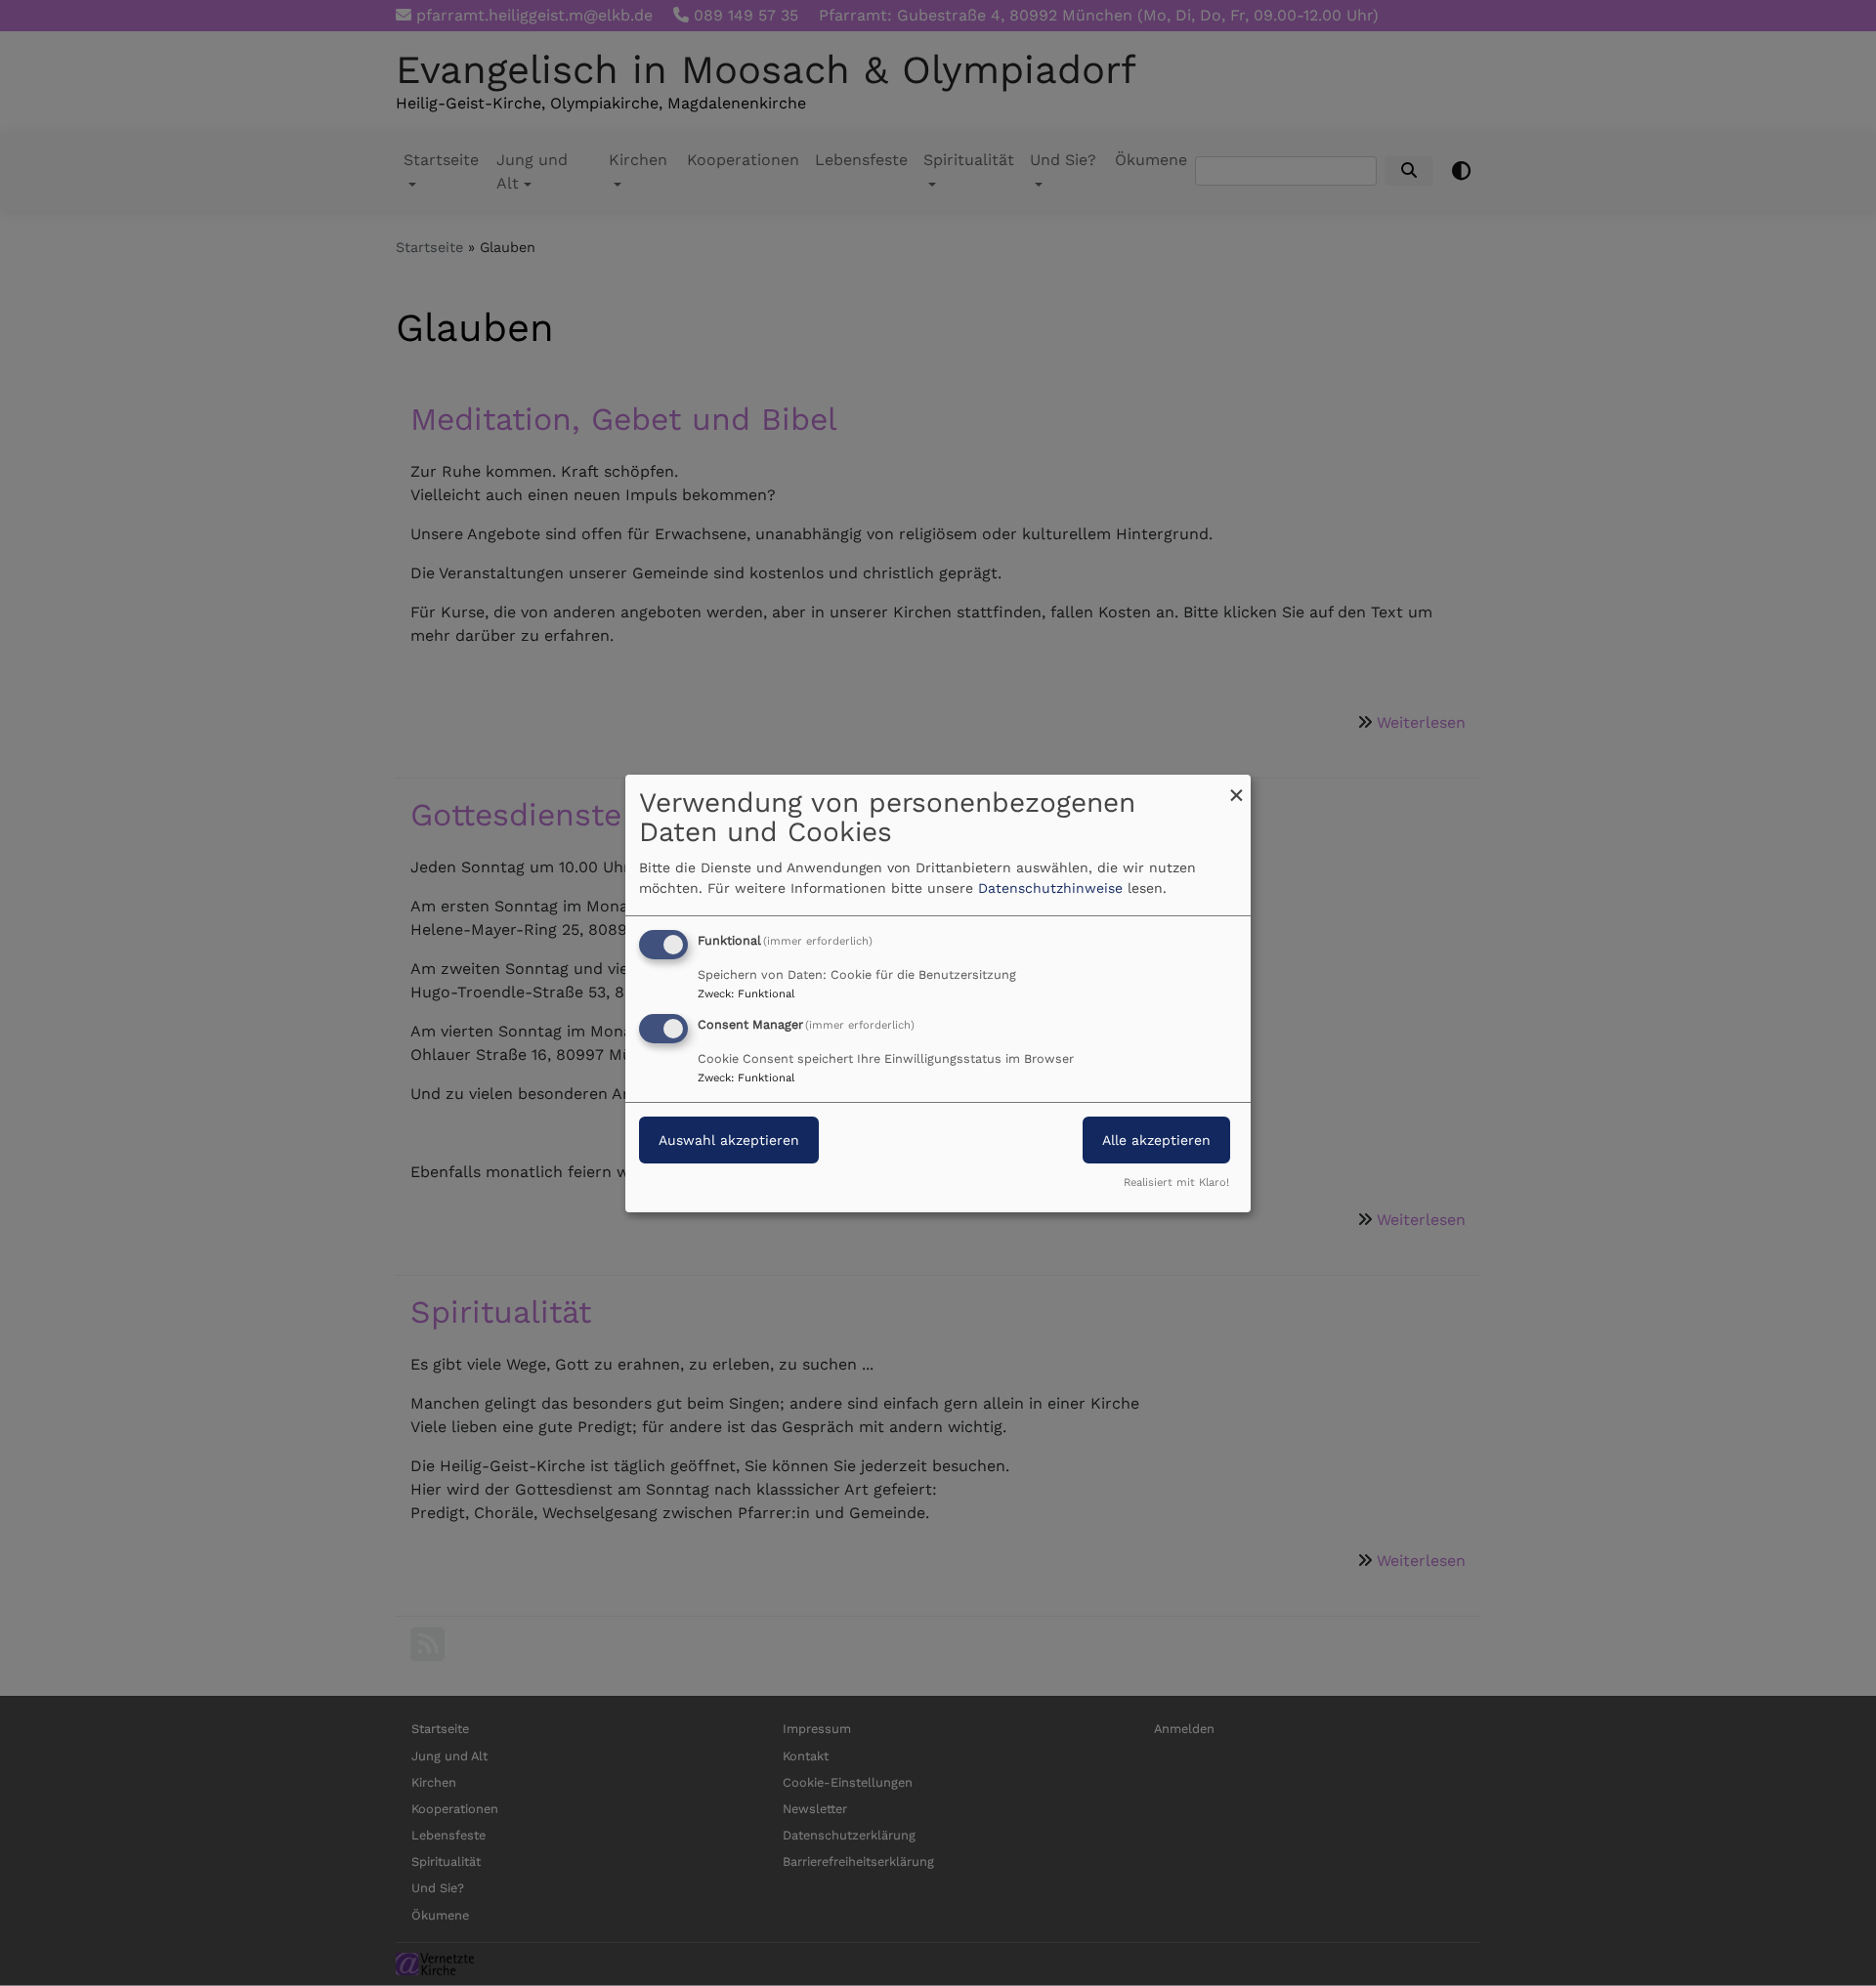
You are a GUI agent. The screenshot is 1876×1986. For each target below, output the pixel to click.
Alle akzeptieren (1156, 1140)
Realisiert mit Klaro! (1176, 1183)
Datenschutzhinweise (1050, 888)
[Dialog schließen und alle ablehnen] (1236, 786)
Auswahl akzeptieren (729, 1140)
